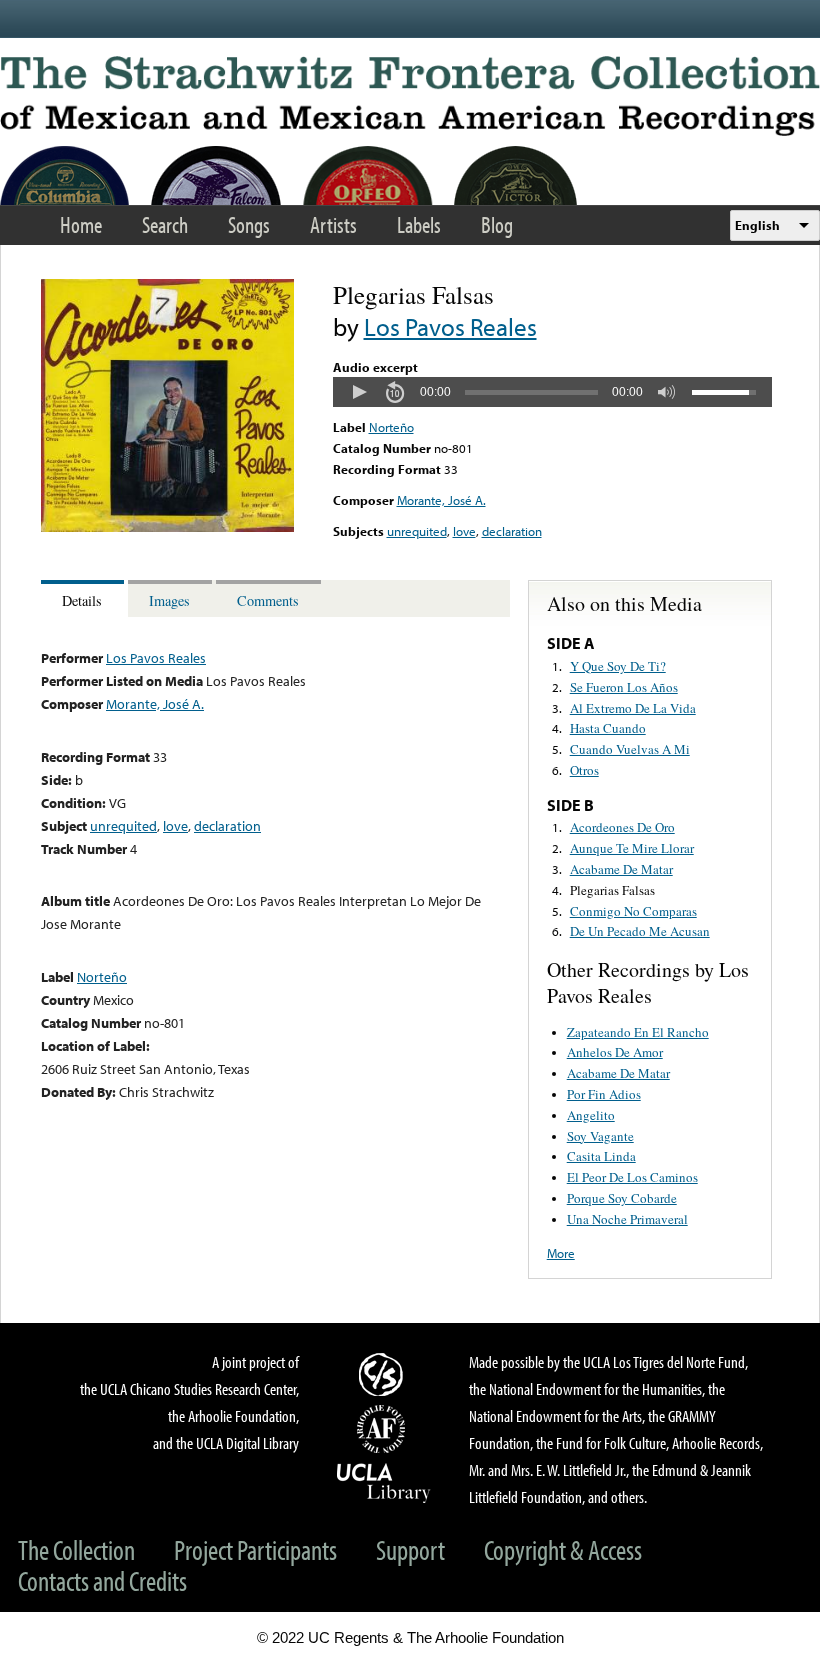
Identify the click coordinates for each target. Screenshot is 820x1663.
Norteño (391, 427)
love (464, 531)
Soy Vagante (600, 1136)
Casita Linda (601, 1156)
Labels (419, 224)
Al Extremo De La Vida (633, 708)
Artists (333, 224)
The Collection (76, 1549)
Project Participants (255, 1549)
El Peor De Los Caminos (632, 1177)
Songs (249, 224)
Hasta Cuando (608, 728)
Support (410, 1549)
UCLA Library (384, 1482)
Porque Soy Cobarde (622, 1198)
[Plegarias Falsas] (167, 527)
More (561, 1253)
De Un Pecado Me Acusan (640, 931)
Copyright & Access (563, 1549)
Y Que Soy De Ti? (618, 666)
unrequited (417, 531)
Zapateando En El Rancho (638, 1032)
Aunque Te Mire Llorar (632, 848)
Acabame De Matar (621, 869)
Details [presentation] (82, 600)
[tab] (84, 598)
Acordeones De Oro (622, 827)
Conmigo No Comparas (633, 911)
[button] (359, 392)
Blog (497, 224)
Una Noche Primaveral (627, 1219)
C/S (384, 1374)
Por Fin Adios (604, 1094)
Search (165, 224)
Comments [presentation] (268, 600)
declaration (512, 531)
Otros (584, 770)
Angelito (591, 1115)
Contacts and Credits (102, 1580)
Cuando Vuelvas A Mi (630, 749)
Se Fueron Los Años (624, 687)
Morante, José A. (441, 500)
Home (81, 224)
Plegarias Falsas (612, 890)
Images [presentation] (169, 600)
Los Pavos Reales (450, 326)
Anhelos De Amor (615, 1052)
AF (384, 1429)
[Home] (410, 96)
